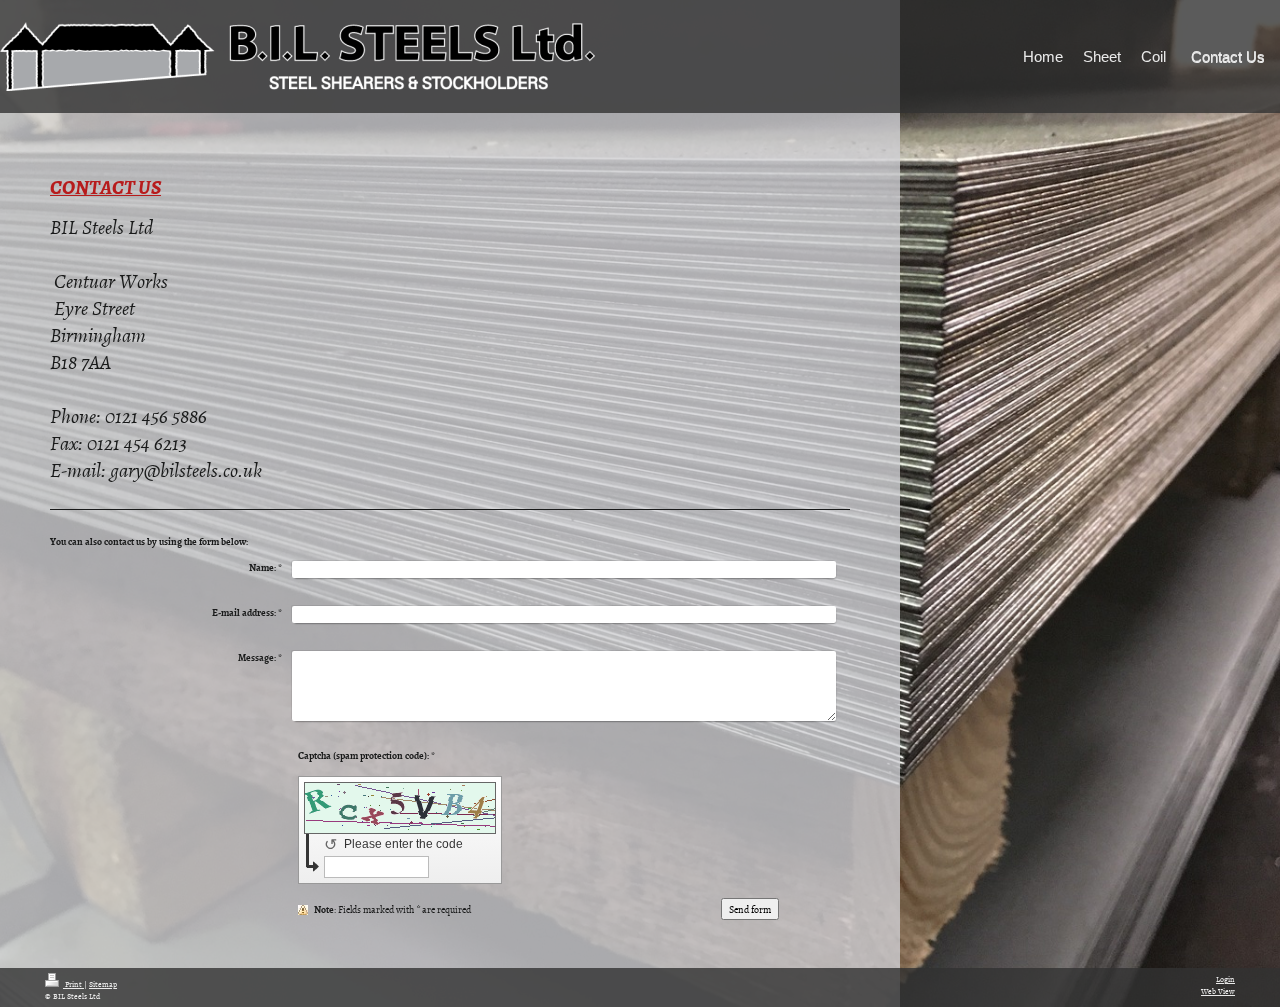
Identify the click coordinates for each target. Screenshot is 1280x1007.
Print (73, 983)
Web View (1218, 990)
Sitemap (103, 983)
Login (1225, 978)
